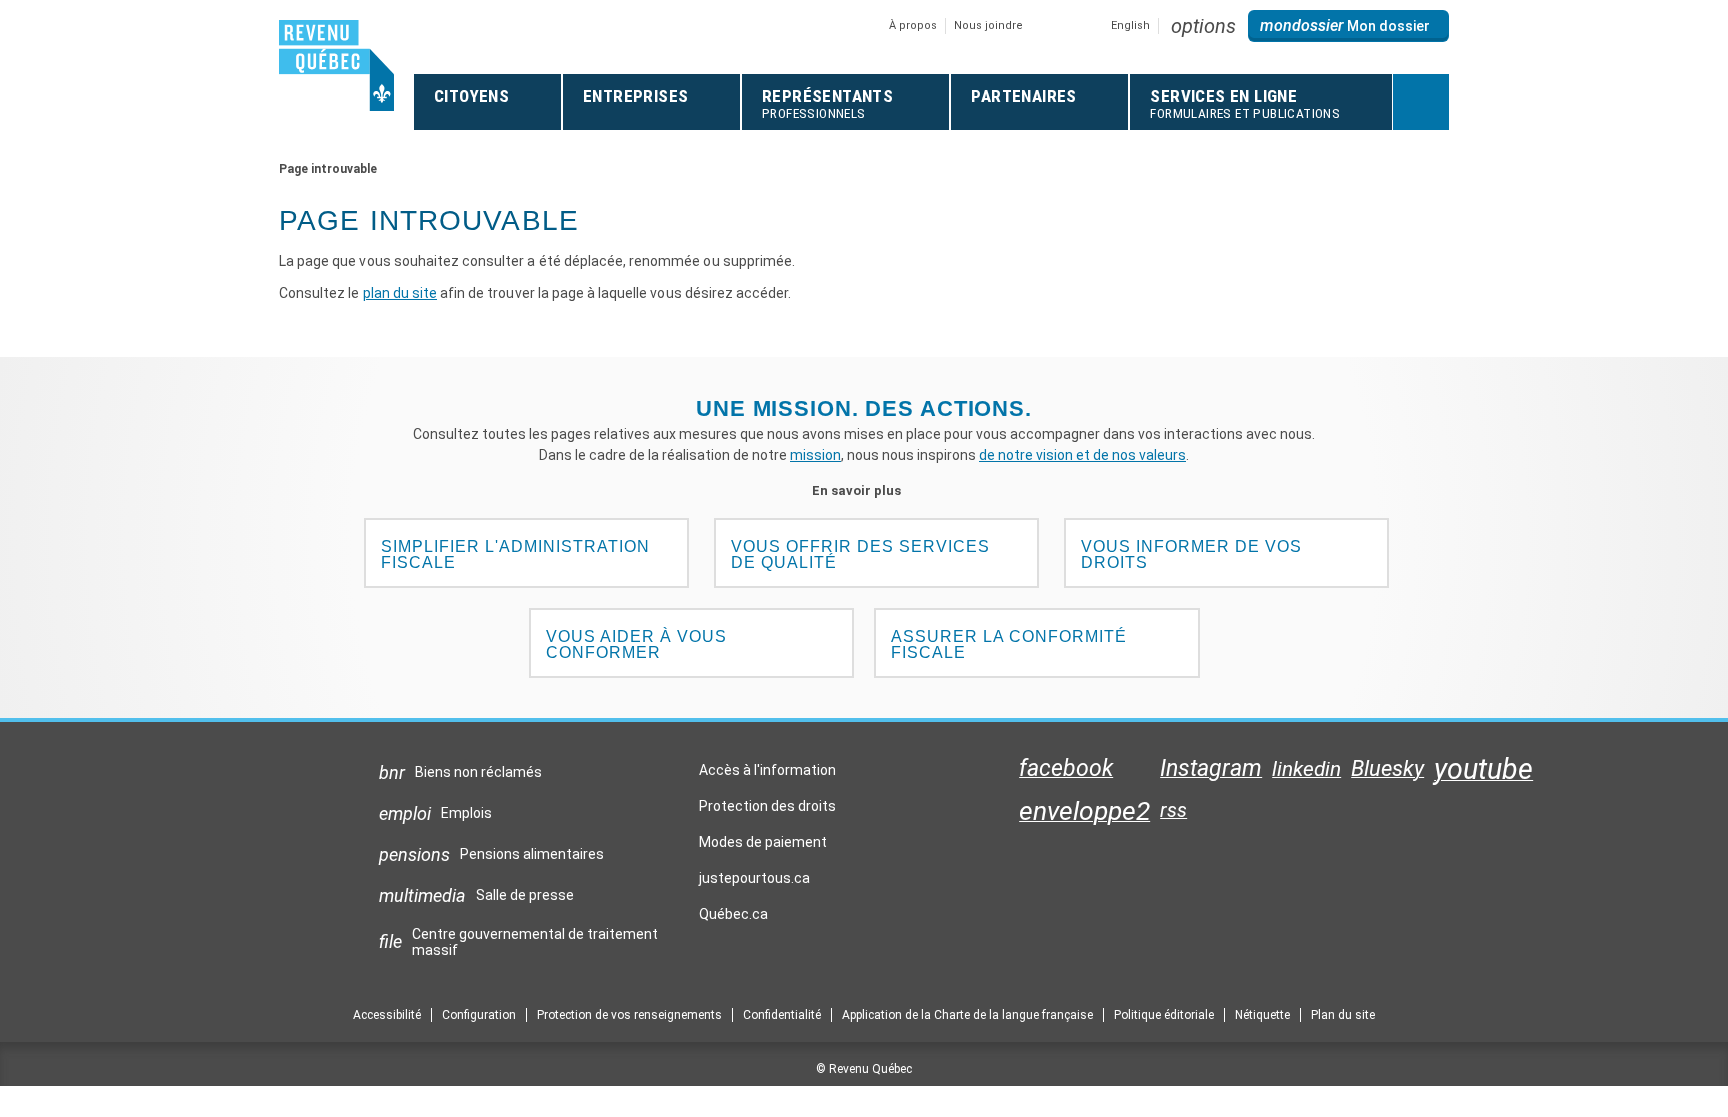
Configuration (479, 1015)
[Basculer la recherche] (1421, 102)
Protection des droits (767, 806)
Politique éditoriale (1164, 1015)
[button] (1203, 26)
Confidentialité (782, 1015)
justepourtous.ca (754, 883)
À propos (913, 25)
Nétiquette (1262, 1015)
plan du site (400, 293)
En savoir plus (864, 490)
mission (815, 455)
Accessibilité (387, 1015)
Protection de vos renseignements (629, 1015)
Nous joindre (988, 25)
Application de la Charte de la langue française (967, 1015)
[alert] (1348, 26)
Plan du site (1343, 1015)
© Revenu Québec (864, 1069)
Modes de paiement (763, 842)
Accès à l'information (767, 770)
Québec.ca (733, 919)
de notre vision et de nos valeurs (1082, 455)
